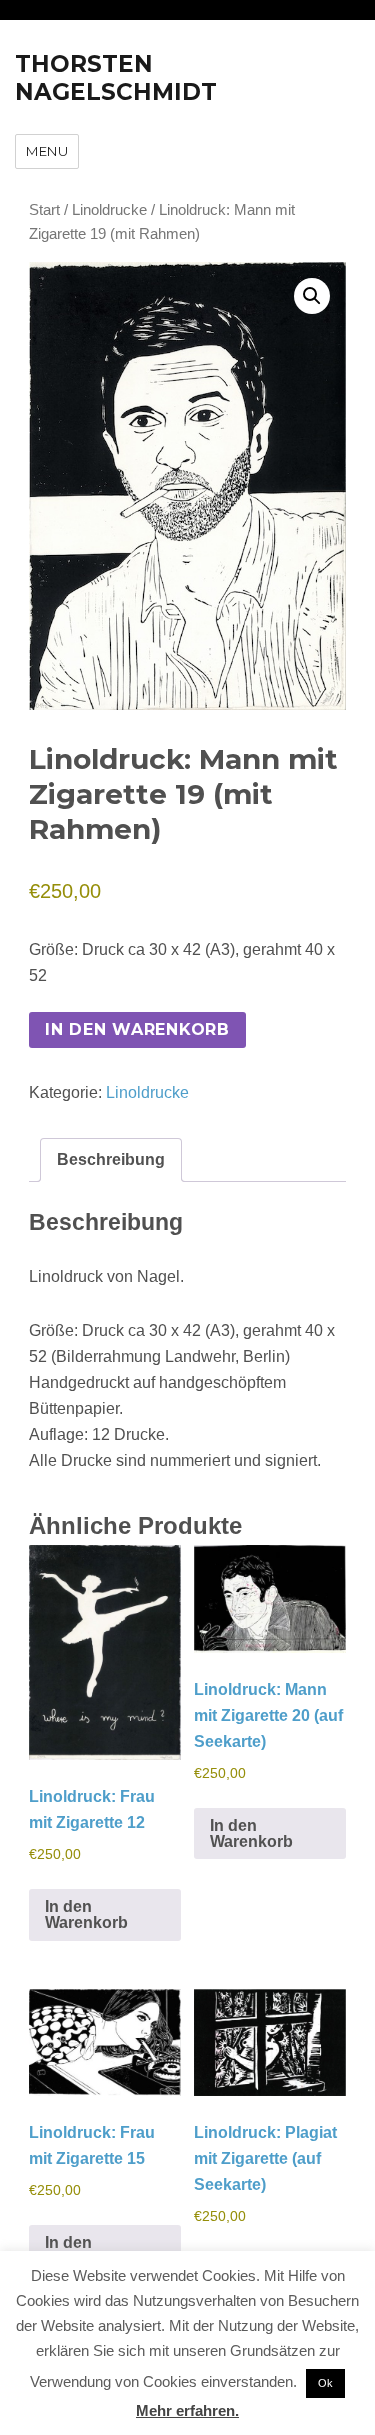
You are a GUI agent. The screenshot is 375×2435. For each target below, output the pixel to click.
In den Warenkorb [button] (86, 1914)
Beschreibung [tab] (111, 1159)
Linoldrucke (109, 210)
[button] (312, 296)
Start (44, 210)
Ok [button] (325, 2383)
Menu (47, 151)
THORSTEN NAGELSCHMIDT (116, 78)
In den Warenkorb (137, 1029)
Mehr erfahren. (187, 2410)
